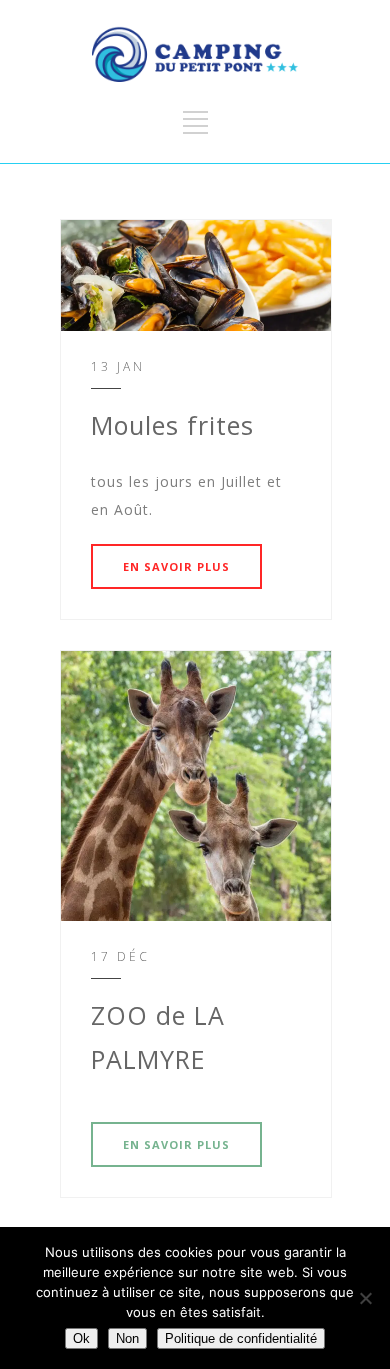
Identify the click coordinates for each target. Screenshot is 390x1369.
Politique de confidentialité (241, 1338)
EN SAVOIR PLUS (176, 566)
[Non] (365, 1298)
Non (127, 1338)
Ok (81, 1338)
